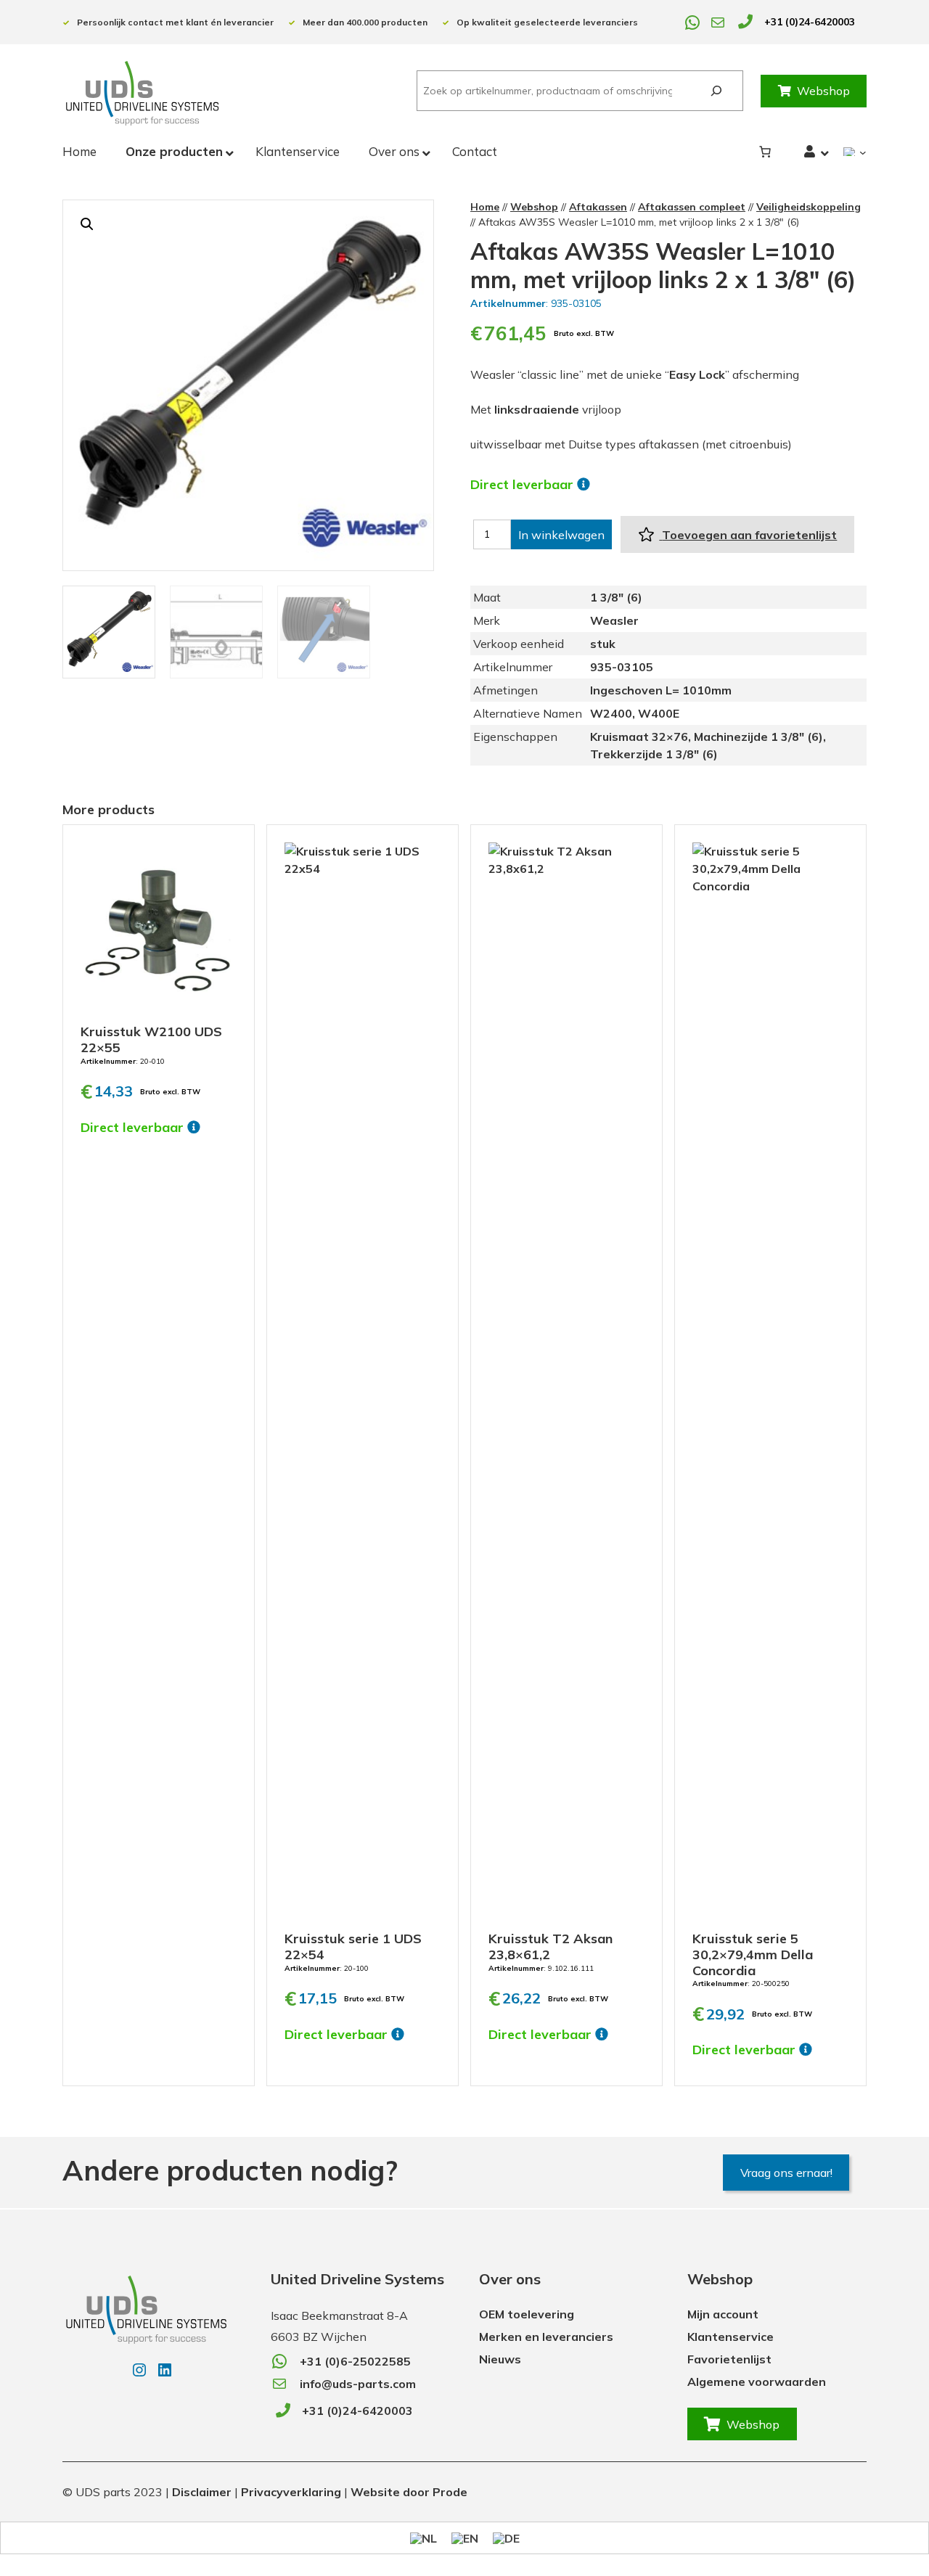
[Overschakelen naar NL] (423, 2538)
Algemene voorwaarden (757, 2382)
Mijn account (723, 2314)
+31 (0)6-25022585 (355, 2361)
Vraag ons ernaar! (786, 2173)
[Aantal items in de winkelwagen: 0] (765, 152)
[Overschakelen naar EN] (465, 2538)
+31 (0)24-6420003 (810, 22)
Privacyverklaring (291, 2492)
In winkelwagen (561, 535)
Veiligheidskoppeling (809, 207)
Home (485, 207)
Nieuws (500, 2359)
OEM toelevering (527, 2314)
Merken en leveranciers (546, 2337)
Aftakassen (598, 207)
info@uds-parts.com (358, 2384)
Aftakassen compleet (692, 207)
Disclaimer (202, 2492)
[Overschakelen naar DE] (506, 2538)
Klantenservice (730, 2337)
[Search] (716, 91)
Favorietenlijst (729, 2359)
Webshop (823, 91)
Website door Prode (409, 2492)
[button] (87, 224)
